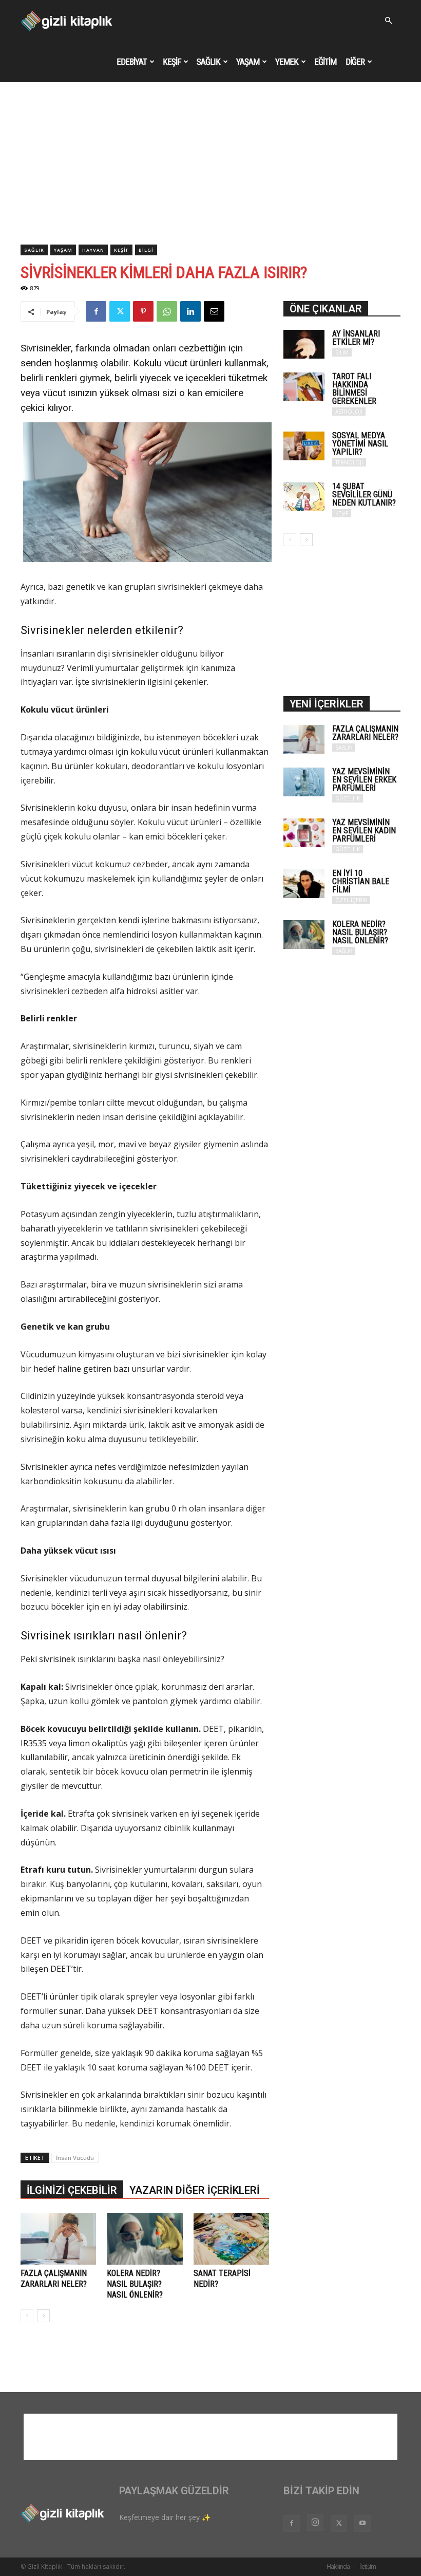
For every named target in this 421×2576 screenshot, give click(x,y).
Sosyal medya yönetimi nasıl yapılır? (360, 444)
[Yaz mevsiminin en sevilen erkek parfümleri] (304, 782)
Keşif (172, 62)
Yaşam (248, 62)
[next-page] (43, 2316)
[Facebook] (96, 311)
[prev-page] (27, 2316)
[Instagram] (315, 2523)
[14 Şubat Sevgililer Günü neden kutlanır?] (304, 497)
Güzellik (348, 798)
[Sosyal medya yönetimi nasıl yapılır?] (304, 446)
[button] (388, 21)
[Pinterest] (143, 311)
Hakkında (338, 2566)
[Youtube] (362, 2524)
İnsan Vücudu (75, 2158)
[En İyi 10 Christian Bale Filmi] (304, 884)
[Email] (214, 311)
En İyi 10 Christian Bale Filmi (361, 881)
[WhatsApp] (167, 311)
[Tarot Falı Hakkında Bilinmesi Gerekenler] (304, 387)
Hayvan (93, 250)
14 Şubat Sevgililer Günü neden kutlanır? (364, 494)
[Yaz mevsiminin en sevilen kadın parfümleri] (304, 833)
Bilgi (146, 250)
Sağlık (208, 62)
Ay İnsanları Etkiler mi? (356, 338)
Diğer (355, 62)
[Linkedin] (190, 311)
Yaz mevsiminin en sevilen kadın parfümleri (364, 830)
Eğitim (325, 62)
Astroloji (349, 412)
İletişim (368, 2566)
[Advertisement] (210, 167)
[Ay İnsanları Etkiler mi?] (304, 344)
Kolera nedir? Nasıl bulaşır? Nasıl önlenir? (135, 2284)
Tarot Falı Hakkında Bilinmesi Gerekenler (354, 389)
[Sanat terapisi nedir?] (231, 2239)
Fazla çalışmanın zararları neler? (365, 733)
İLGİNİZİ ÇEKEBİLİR (72, 2190)
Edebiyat (132, 62)
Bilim (342, 352)
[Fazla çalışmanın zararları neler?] (58, 2239)
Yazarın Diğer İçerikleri (195, 2190)
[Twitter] (120, 311)
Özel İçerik (351, 900)
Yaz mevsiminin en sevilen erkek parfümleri (364, 780)
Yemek (287, 62)
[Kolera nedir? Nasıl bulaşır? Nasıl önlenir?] (145, 2239)
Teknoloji (349, 462)
